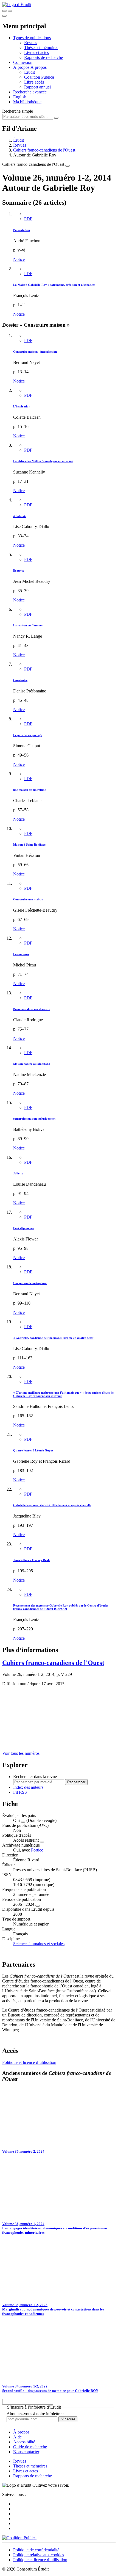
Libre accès (34, 82)
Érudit (29, 72)
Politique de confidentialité (36, 2550)
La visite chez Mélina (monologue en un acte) (43, 461)
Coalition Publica (39, 77)
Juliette (18, 1173)
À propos (39, 67)
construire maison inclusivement (34, 1119)
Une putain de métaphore (30, 1283)
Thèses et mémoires (41, 48)
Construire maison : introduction (35, 352)
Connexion (23, 62)
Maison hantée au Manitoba (32, 1064)
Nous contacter (26, 2452)
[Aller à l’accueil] (17, 5)
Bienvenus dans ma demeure (32, 1009)
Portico (37, 1850)
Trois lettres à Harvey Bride (32, 1560)
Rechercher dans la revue (35, 1777)
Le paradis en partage (28, 735)
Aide (17, 2437)
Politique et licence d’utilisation (29, 2062)
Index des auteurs (28, 1787)
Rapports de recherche (43, 57)
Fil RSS (20, 1792)
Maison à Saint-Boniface (29, 845)
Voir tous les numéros (21, 1753)
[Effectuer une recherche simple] (4, 11)
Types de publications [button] (32, 38)
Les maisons (21, 954)
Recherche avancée (30, 92)
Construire (20, 680)
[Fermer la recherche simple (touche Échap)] (10, 11)
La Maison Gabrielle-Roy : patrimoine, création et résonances (54, 285)
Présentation (22, 230)
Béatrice (19, 570)
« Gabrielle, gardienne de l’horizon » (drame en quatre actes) (54, 1338)
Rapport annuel (37, 87)
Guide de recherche (30, 2447)
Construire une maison (28, 899)
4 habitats (20, 516)
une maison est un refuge (29, 790)
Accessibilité (24, 2442)
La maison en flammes (28, 625)
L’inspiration (22, 406)
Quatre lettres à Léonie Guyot (33, 1450)
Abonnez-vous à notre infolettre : (35, 2414)
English (20, 97)
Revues (31, 43)
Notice (19, 259)
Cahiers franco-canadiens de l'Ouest (44, 150)
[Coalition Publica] (19, 2538)
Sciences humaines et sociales (39, 1944)
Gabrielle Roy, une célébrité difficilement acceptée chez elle (52, 1505)
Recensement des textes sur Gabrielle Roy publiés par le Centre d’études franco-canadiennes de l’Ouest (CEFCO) (61, 1607)
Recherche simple (18, 111)
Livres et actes (36, 52)
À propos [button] (22, 67)
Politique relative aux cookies (39, 2555)
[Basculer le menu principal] (4, 16)
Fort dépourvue (24, 1228)
